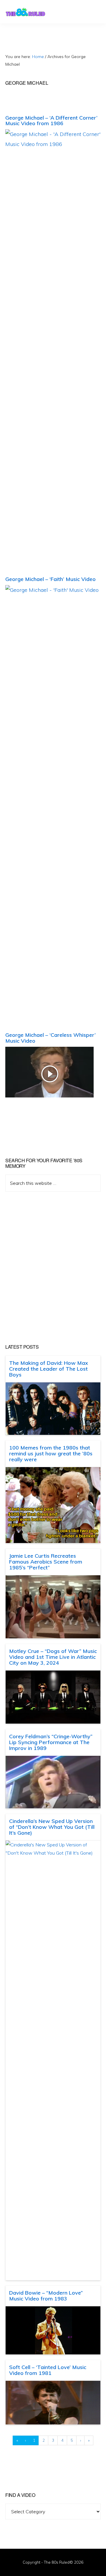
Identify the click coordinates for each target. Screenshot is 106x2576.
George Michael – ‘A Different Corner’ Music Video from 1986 (51, 121)
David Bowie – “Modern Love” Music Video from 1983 (46, 2296)
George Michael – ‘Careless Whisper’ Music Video (50, 1038)
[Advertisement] (53, 1268)
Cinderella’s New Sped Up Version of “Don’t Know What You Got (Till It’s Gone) (52, 1827)
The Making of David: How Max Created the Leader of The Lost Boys (49, 1369)
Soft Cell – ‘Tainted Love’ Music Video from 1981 (48, 2370)
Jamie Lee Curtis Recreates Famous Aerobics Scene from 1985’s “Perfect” (46, 1562)
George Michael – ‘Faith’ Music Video (50, 579)
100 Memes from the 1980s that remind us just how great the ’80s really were (51, 1453)
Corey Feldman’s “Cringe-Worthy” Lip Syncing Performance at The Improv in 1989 (51, 1742)
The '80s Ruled (25, 12)
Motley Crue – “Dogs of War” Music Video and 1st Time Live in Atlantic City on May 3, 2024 (53, 1657)
